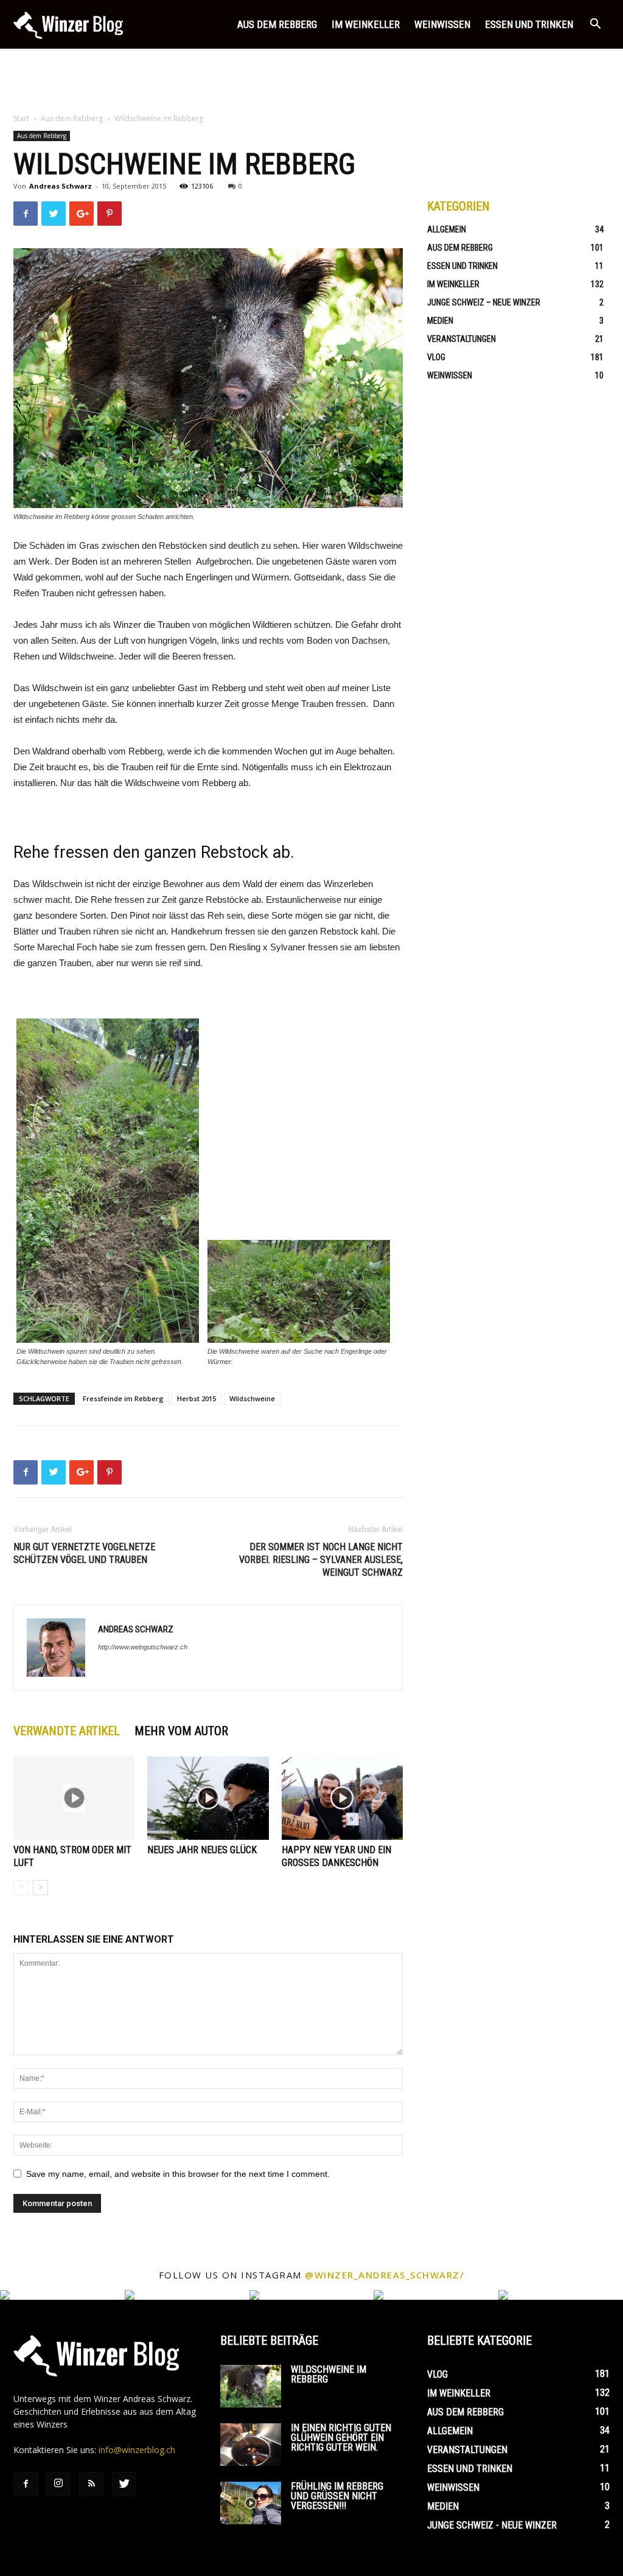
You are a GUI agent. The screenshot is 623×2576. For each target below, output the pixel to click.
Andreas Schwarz (61, 186)
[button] (595, 25)
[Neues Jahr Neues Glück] (208, 1798)
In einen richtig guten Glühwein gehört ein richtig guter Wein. (341, 2438)
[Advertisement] (311, 82)
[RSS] (91, 2484)
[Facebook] (26, 2484)
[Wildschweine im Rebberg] (251, 2386)
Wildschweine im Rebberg (329, 2374)
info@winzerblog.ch (137, 2450)
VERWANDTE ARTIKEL (67, 1731)
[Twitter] (124, 2484)
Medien (440, 321)
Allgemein (447, 229)
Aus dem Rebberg (277, 24)
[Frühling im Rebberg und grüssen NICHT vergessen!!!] (251, 2503)
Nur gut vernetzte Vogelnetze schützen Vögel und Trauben (84, 1553)
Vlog (436, 357)
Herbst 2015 (197, 1398)
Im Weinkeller (366, 24)
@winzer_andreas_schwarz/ (385, 2275)
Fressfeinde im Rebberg (123, 1398)
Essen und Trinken (529, 24)
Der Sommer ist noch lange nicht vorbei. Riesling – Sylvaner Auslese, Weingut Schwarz (321, 1560)
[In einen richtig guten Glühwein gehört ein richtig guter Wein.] (251, 2445)
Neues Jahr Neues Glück (202, 1850)
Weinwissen (442, 24)
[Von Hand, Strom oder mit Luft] (74, 1798)
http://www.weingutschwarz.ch (143, 1647)
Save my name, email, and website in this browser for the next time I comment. (178, 2174)
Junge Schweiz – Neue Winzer (484, 302)
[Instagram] (58, 2484)
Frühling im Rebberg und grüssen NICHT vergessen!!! (337, 2496)
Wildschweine (252, 1398)
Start (21, 118)
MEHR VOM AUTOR (181, 1731)
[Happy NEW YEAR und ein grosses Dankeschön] (342, 1798)
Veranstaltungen (461, 339)
